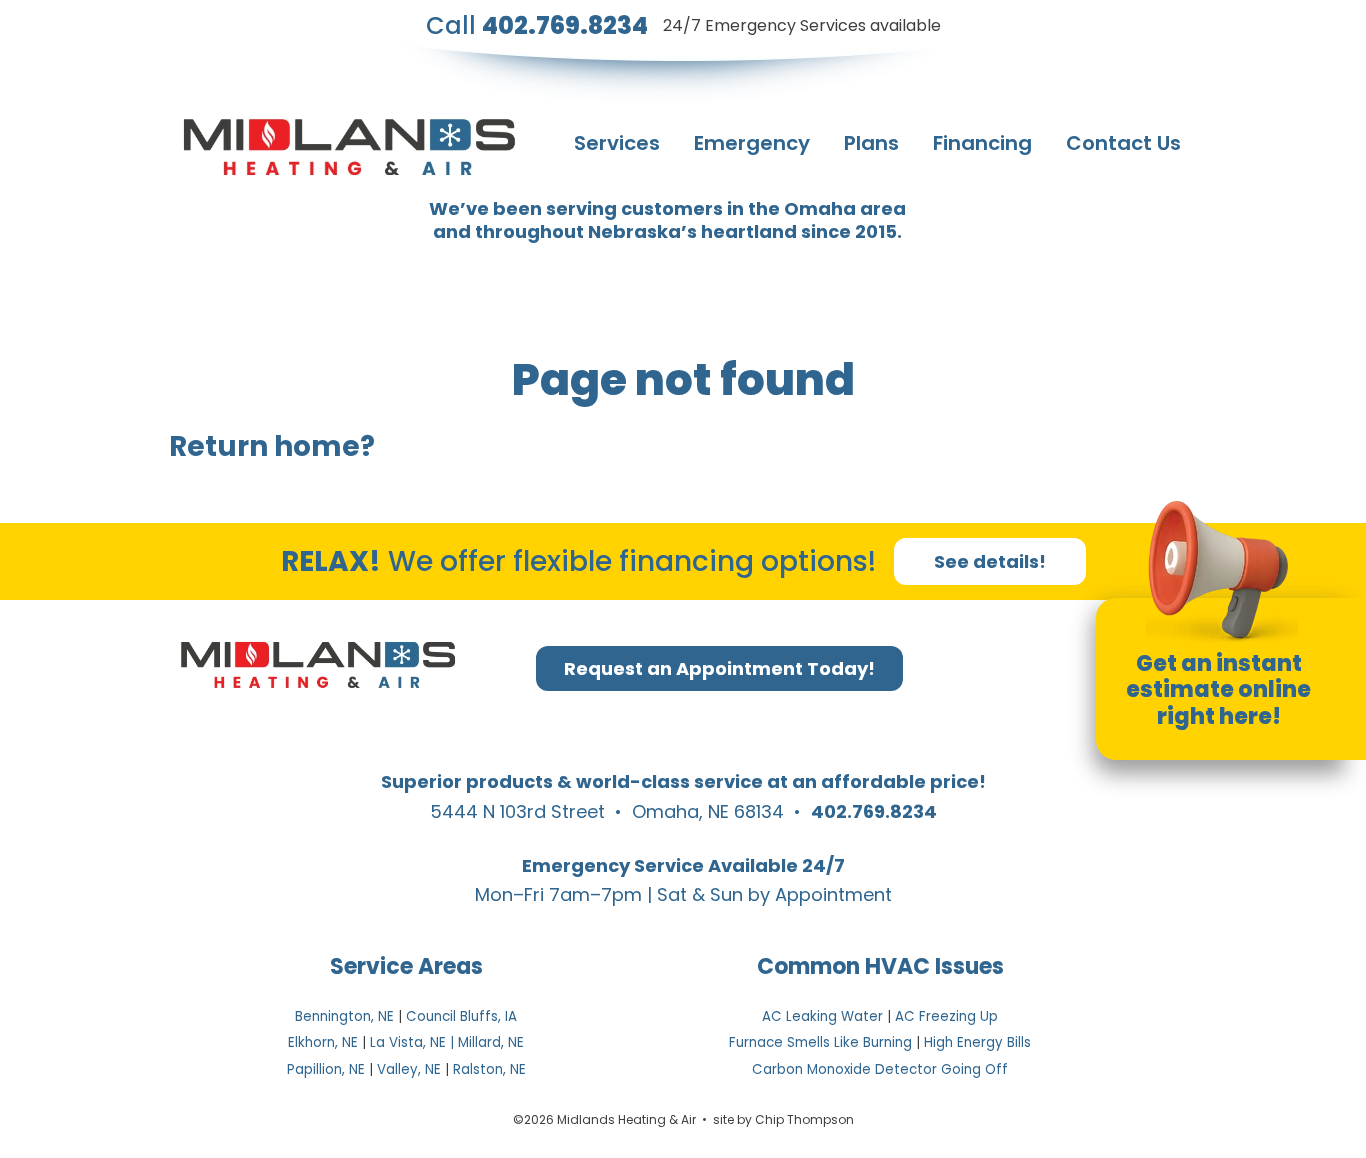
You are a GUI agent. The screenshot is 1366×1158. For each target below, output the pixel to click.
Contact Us (1123, 143)
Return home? (272, 446)
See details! (990, 561)
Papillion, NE (326, 1069)
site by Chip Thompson (783, 1119)
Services (617, 143)
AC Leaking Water (822, 1016)
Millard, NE (491, 1042)
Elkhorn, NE (323, 1042)
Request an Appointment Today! (719, 668)
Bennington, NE (344, 1016)
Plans (871, 143)
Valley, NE (409, 1069)
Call (537, 25)
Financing (982, 143)
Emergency (752, 143)
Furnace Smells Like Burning (820, 1042)
